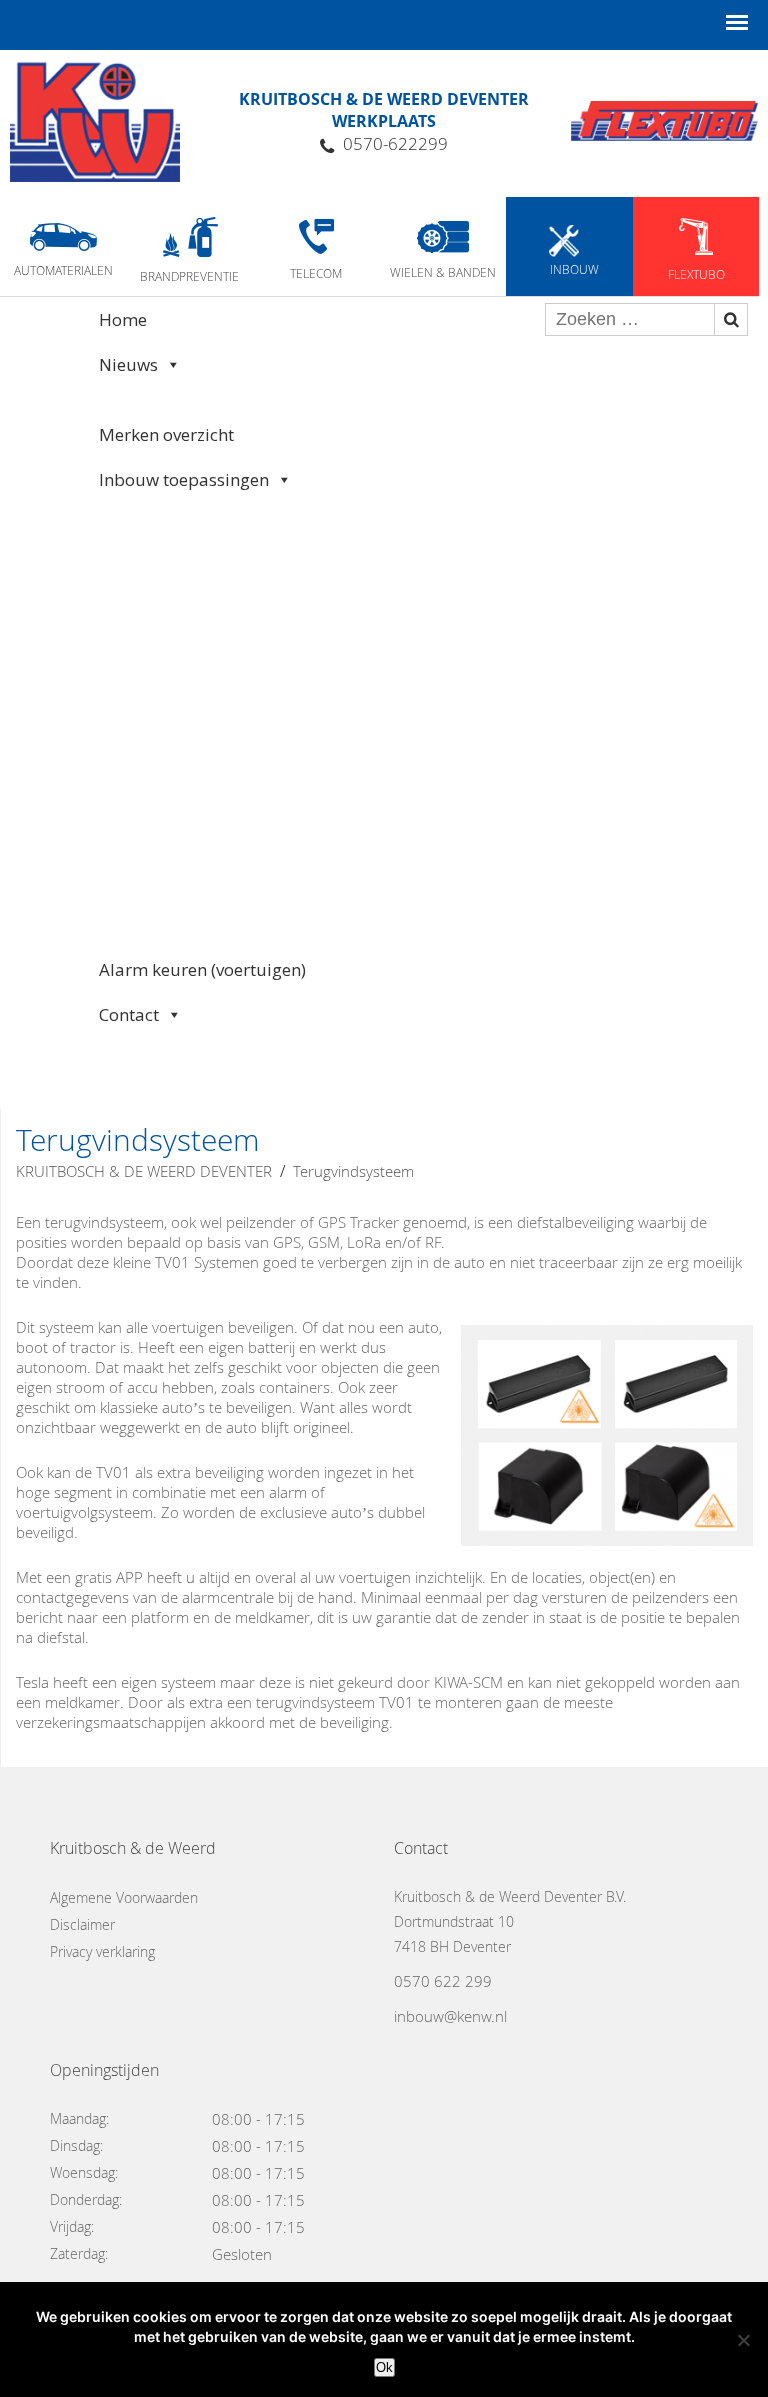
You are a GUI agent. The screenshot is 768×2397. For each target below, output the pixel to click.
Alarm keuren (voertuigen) (202, 969)
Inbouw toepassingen (184, 479)
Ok (384, 2367)
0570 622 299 (443, 1981)
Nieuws (128, 364)
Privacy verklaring (102, 1951)
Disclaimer (82, 1924)
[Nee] (743, 2340)
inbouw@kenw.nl (450, 2016)
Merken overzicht (166, 434)
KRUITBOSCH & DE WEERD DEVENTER (144, 1171)
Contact (129, 1014)
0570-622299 (395, 143)
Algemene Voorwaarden (124, 1897)
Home (123, 319)
